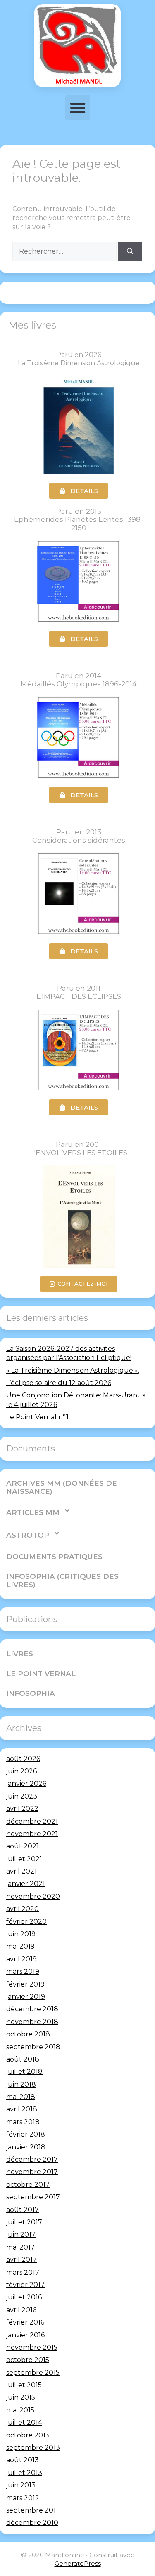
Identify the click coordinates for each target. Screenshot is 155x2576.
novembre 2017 (32, 2172)
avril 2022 (22, 1809)
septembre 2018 (33, 2047)
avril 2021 (21, 1871)
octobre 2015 (28, 2360)
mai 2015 (20, 2410)
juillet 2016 (24, 2297)
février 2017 (25, 2285)
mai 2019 (20, 1946)
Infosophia (31, 1693)
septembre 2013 (33, 2448)
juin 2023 (22, 1796)
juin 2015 (21, 2397)
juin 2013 (21, 2485)
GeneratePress (78, 2563)
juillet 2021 (24, 1859)
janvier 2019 (26, 1997)
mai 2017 (20, 2247)
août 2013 (23, 2460)
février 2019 (25, 1984)
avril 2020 (23, 1909)
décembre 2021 (32, 1821)
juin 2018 (21, 2084)
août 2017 (23, 2210)
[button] (78, 108)
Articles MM (33, 1512)
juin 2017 (21, 2234)
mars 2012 (23, 2498)
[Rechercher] (130, 251)
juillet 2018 (24, 2072)
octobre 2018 (28, 2034)
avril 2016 (21, 2310)
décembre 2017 (32, 2159)
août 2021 (23, 1846)
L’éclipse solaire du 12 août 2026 (59, 1383)
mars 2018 (23, 2122)
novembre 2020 (33, 1896)
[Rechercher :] (65, 251)
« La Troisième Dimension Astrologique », (73, 1370)
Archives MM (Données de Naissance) (62, 1487)
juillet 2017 (24, 2222)
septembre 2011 (32, 2510)
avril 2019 (21, 1959)
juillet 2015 (24, 2385)
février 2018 (26, 2134)
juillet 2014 (24, 2422)
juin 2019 (21, 1934)
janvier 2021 (26, 1884)
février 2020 (26, 1922)
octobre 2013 (28, 2435)
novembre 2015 (32, 2347)
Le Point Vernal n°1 (37, 1417)
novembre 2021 (32, 1834)
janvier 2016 (25, 2335)
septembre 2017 (33, 2197)
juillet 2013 (24, 2473)
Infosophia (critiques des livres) (62, 1580)
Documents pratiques (54, 1557)
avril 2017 (21, 2260)
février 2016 (25, 2322)
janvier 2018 (26, 2147)
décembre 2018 (32, 2009)
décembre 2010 (32, 2523)
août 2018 (23, 2059)
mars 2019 (23, 1971)
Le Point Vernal (41, 1674)
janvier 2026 (26, 1783)
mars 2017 (23, 2272)
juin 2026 (21, 1771)
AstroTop (28, 1535)
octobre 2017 (28, 2185)
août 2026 (23, 1759)
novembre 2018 (32, 2022)
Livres (20, 1654)
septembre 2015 (33, 2373)
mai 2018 (21, 2097)
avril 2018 (22, 2109)
